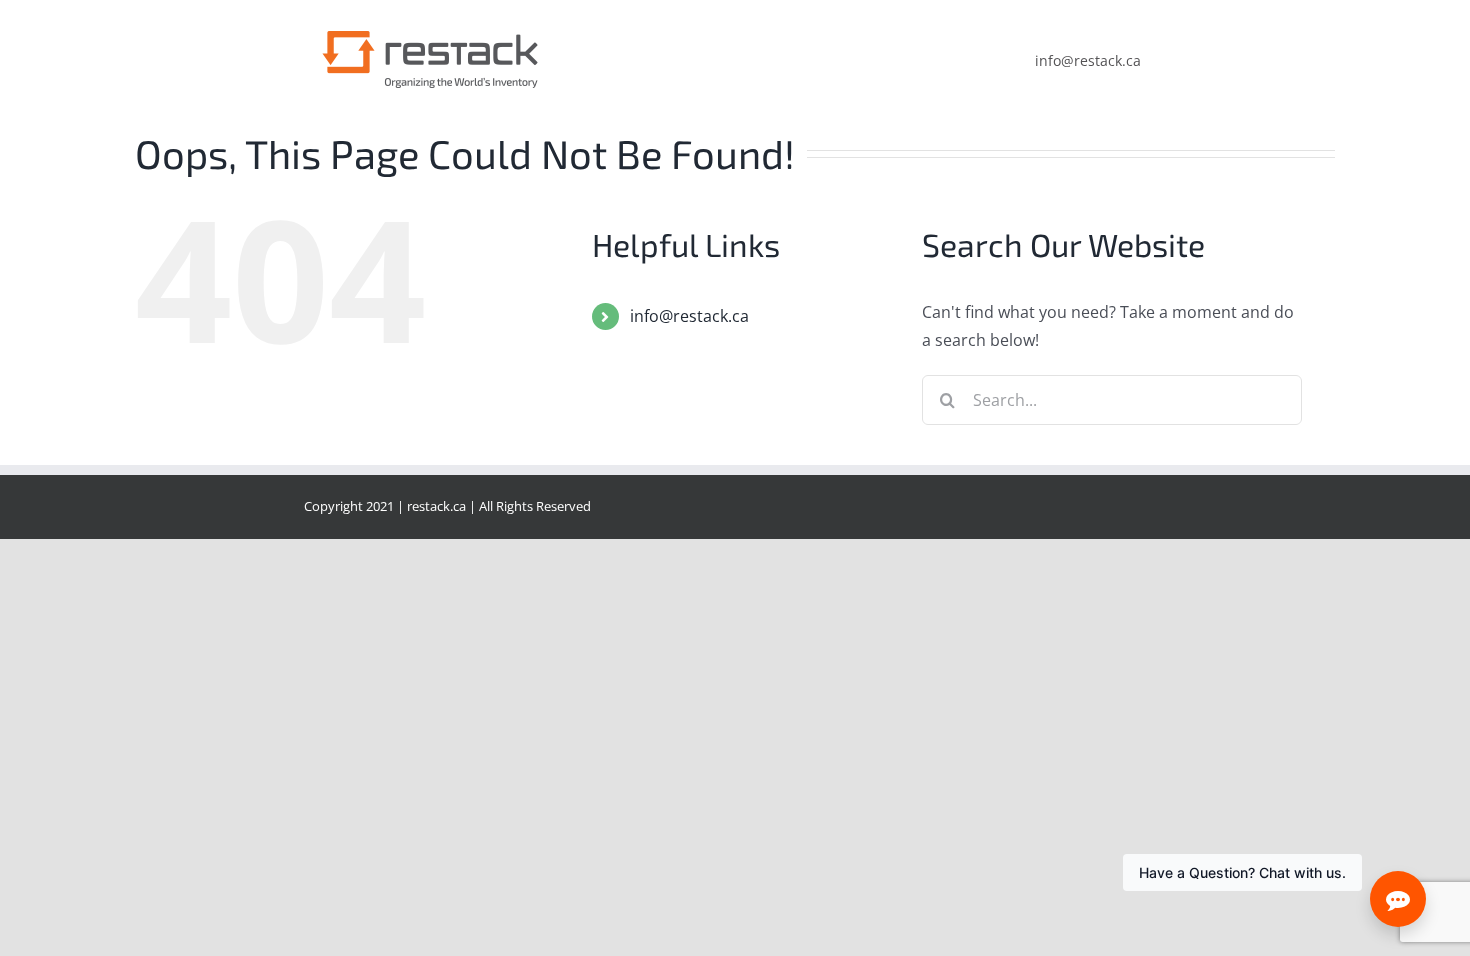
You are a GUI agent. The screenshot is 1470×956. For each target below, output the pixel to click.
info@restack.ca (689, 316)
